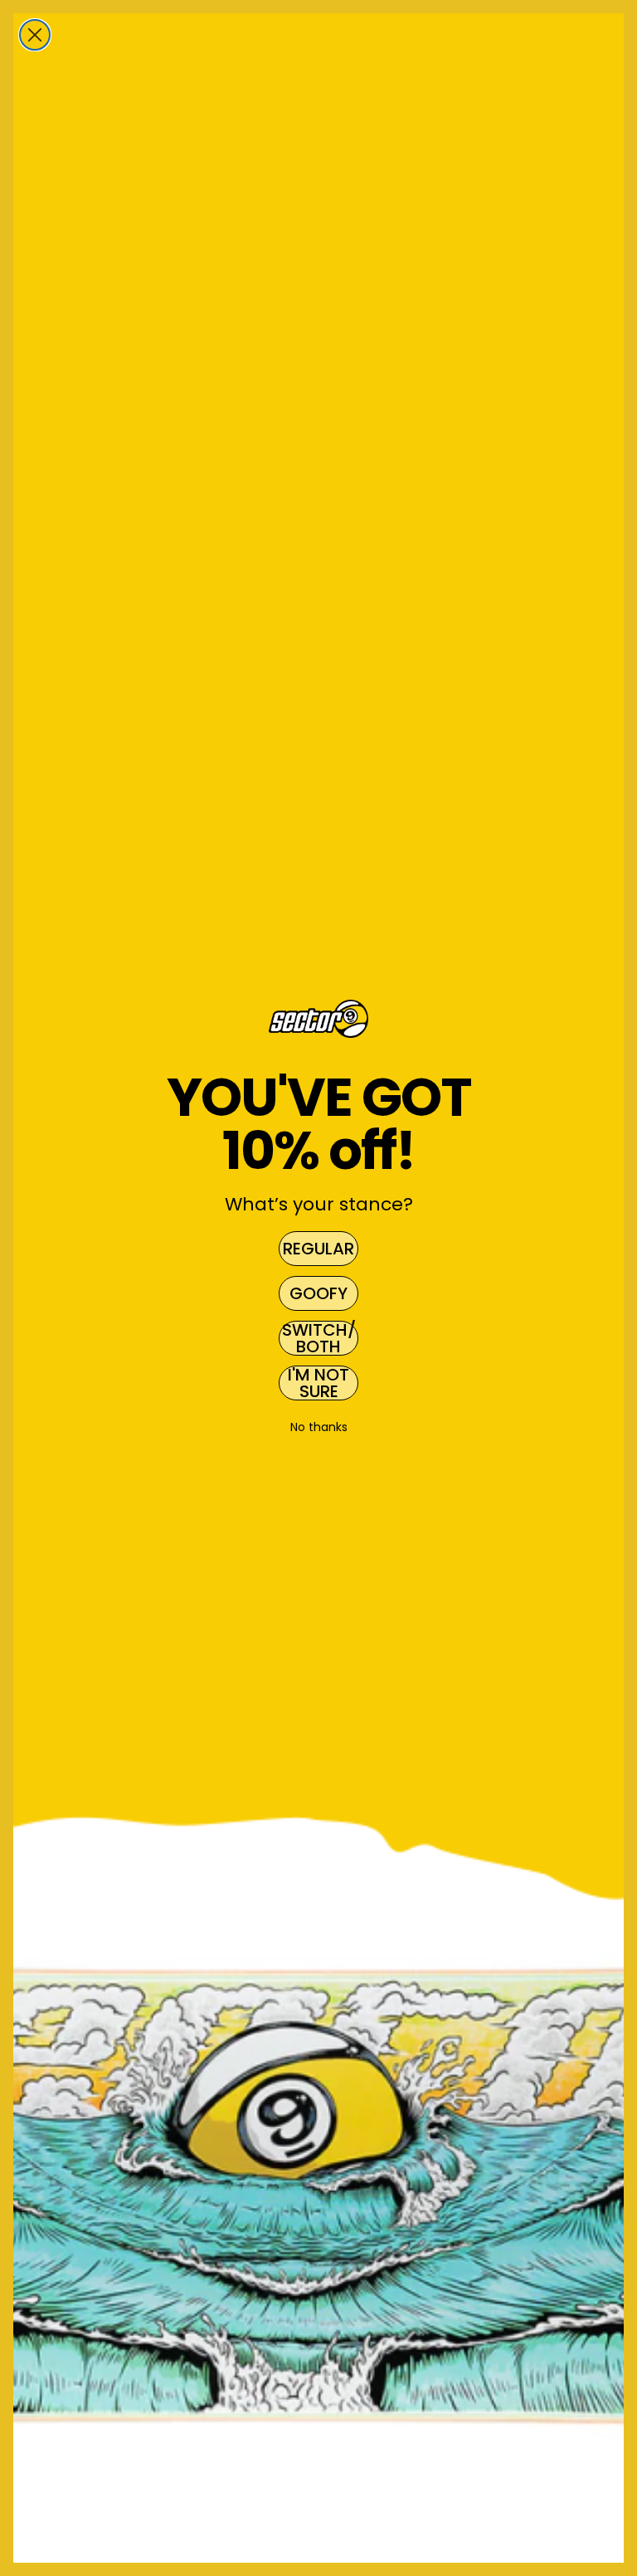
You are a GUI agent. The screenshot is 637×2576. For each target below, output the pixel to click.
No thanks (319, 1427)
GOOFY (318, 1293)
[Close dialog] (35, 35)
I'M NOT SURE (318, 1383)
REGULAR (318, 1249)
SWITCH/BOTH (319, 1338)
